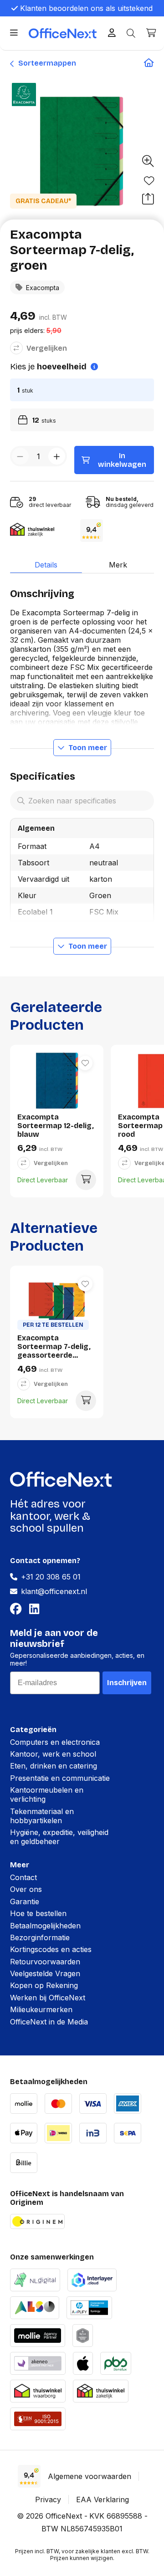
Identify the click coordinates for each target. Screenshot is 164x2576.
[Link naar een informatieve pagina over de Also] (35, 2307)
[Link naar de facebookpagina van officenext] (18, 1609)
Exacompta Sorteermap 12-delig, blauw (56, 1126)
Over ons (26, 1889)
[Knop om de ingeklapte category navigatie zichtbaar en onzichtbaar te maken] (14, 33)
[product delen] (148, 199)
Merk (118, 565)
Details (46, 565)
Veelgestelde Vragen (45, 1973)
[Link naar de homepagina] (149, 63)
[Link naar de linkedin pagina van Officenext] (36, 1609)
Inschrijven (127, 1683)
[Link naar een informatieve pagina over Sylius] (83, 2334)
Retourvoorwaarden (45, 1962)
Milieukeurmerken (41, 2009)
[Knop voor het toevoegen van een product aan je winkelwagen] (86, 1180)
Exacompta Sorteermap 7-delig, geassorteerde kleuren (54, 1347)
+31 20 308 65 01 (51, 1577)
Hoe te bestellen (38, 1913)
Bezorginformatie (40, 1937)
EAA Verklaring (102, 2499)
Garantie (25, 1901)
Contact (23, 1877)
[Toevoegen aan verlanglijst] (149, 181)
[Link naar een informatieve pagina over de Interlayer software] (92, 2279)
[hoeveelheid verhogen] (57, 456)
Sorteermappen (46, 63)
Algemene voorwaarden (90, 2476)
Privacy (48, 2499)
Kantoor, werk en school (53, 1754)
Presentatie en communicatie (60, 1778)
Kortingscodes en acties (51, 1949)
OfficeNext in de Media (49, 2022)
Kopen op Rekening (44, 1985)
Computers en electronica (55, 1742)
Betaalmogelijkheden (45, 1926)
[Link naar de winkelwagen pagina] (151, 33)
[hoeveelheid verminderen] (20, 456)
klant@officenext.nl (54, 1591)
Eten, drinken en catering (54, 1766)
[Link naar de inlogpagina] (112, 33)
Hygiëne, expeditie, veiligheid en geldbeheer (59, 1837)
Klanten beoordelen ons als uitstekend (86, 8)
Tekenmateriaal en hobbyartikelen (42, 1816)
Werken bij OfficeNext (48, 1998)
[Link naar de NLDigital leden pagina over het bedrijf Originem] (35, 2279)
